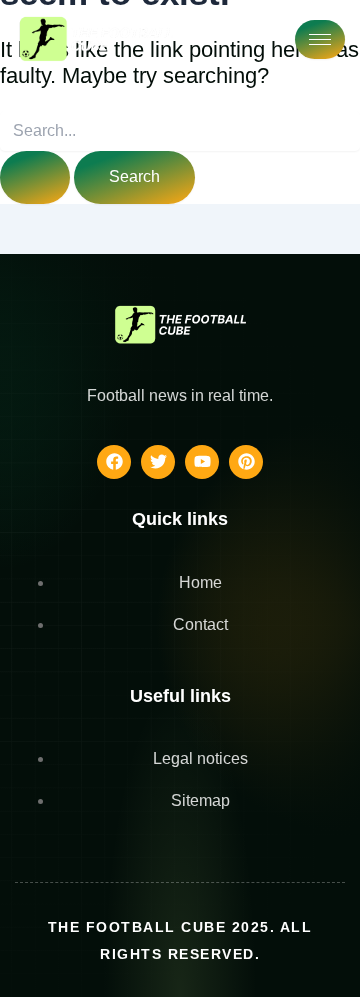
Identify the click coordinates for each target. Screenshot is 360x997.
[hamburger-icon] (320, 39)
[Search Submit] (35, 177)
